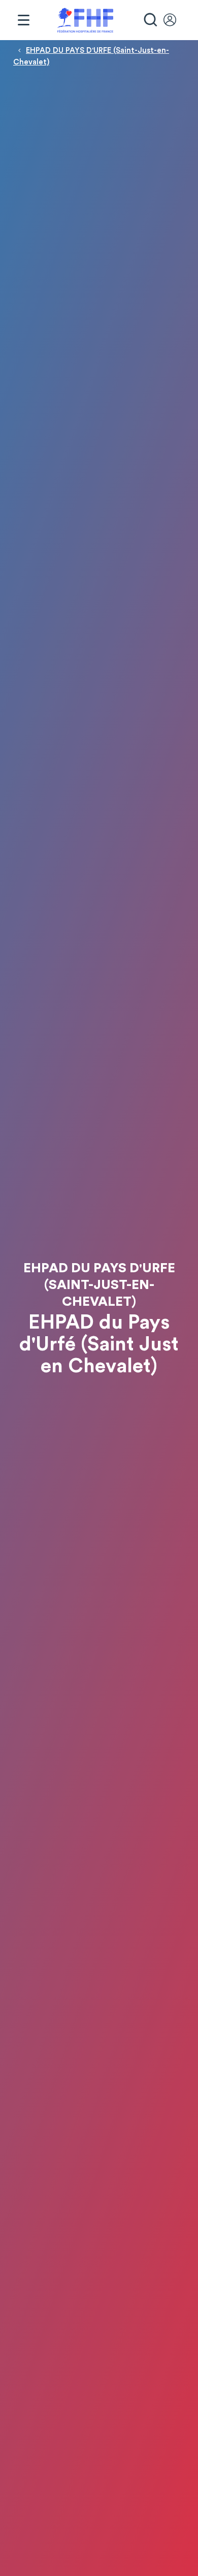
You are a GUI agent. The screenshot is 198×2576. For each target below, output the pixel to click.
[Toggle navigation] (23, 20)
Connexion (175, 20)
